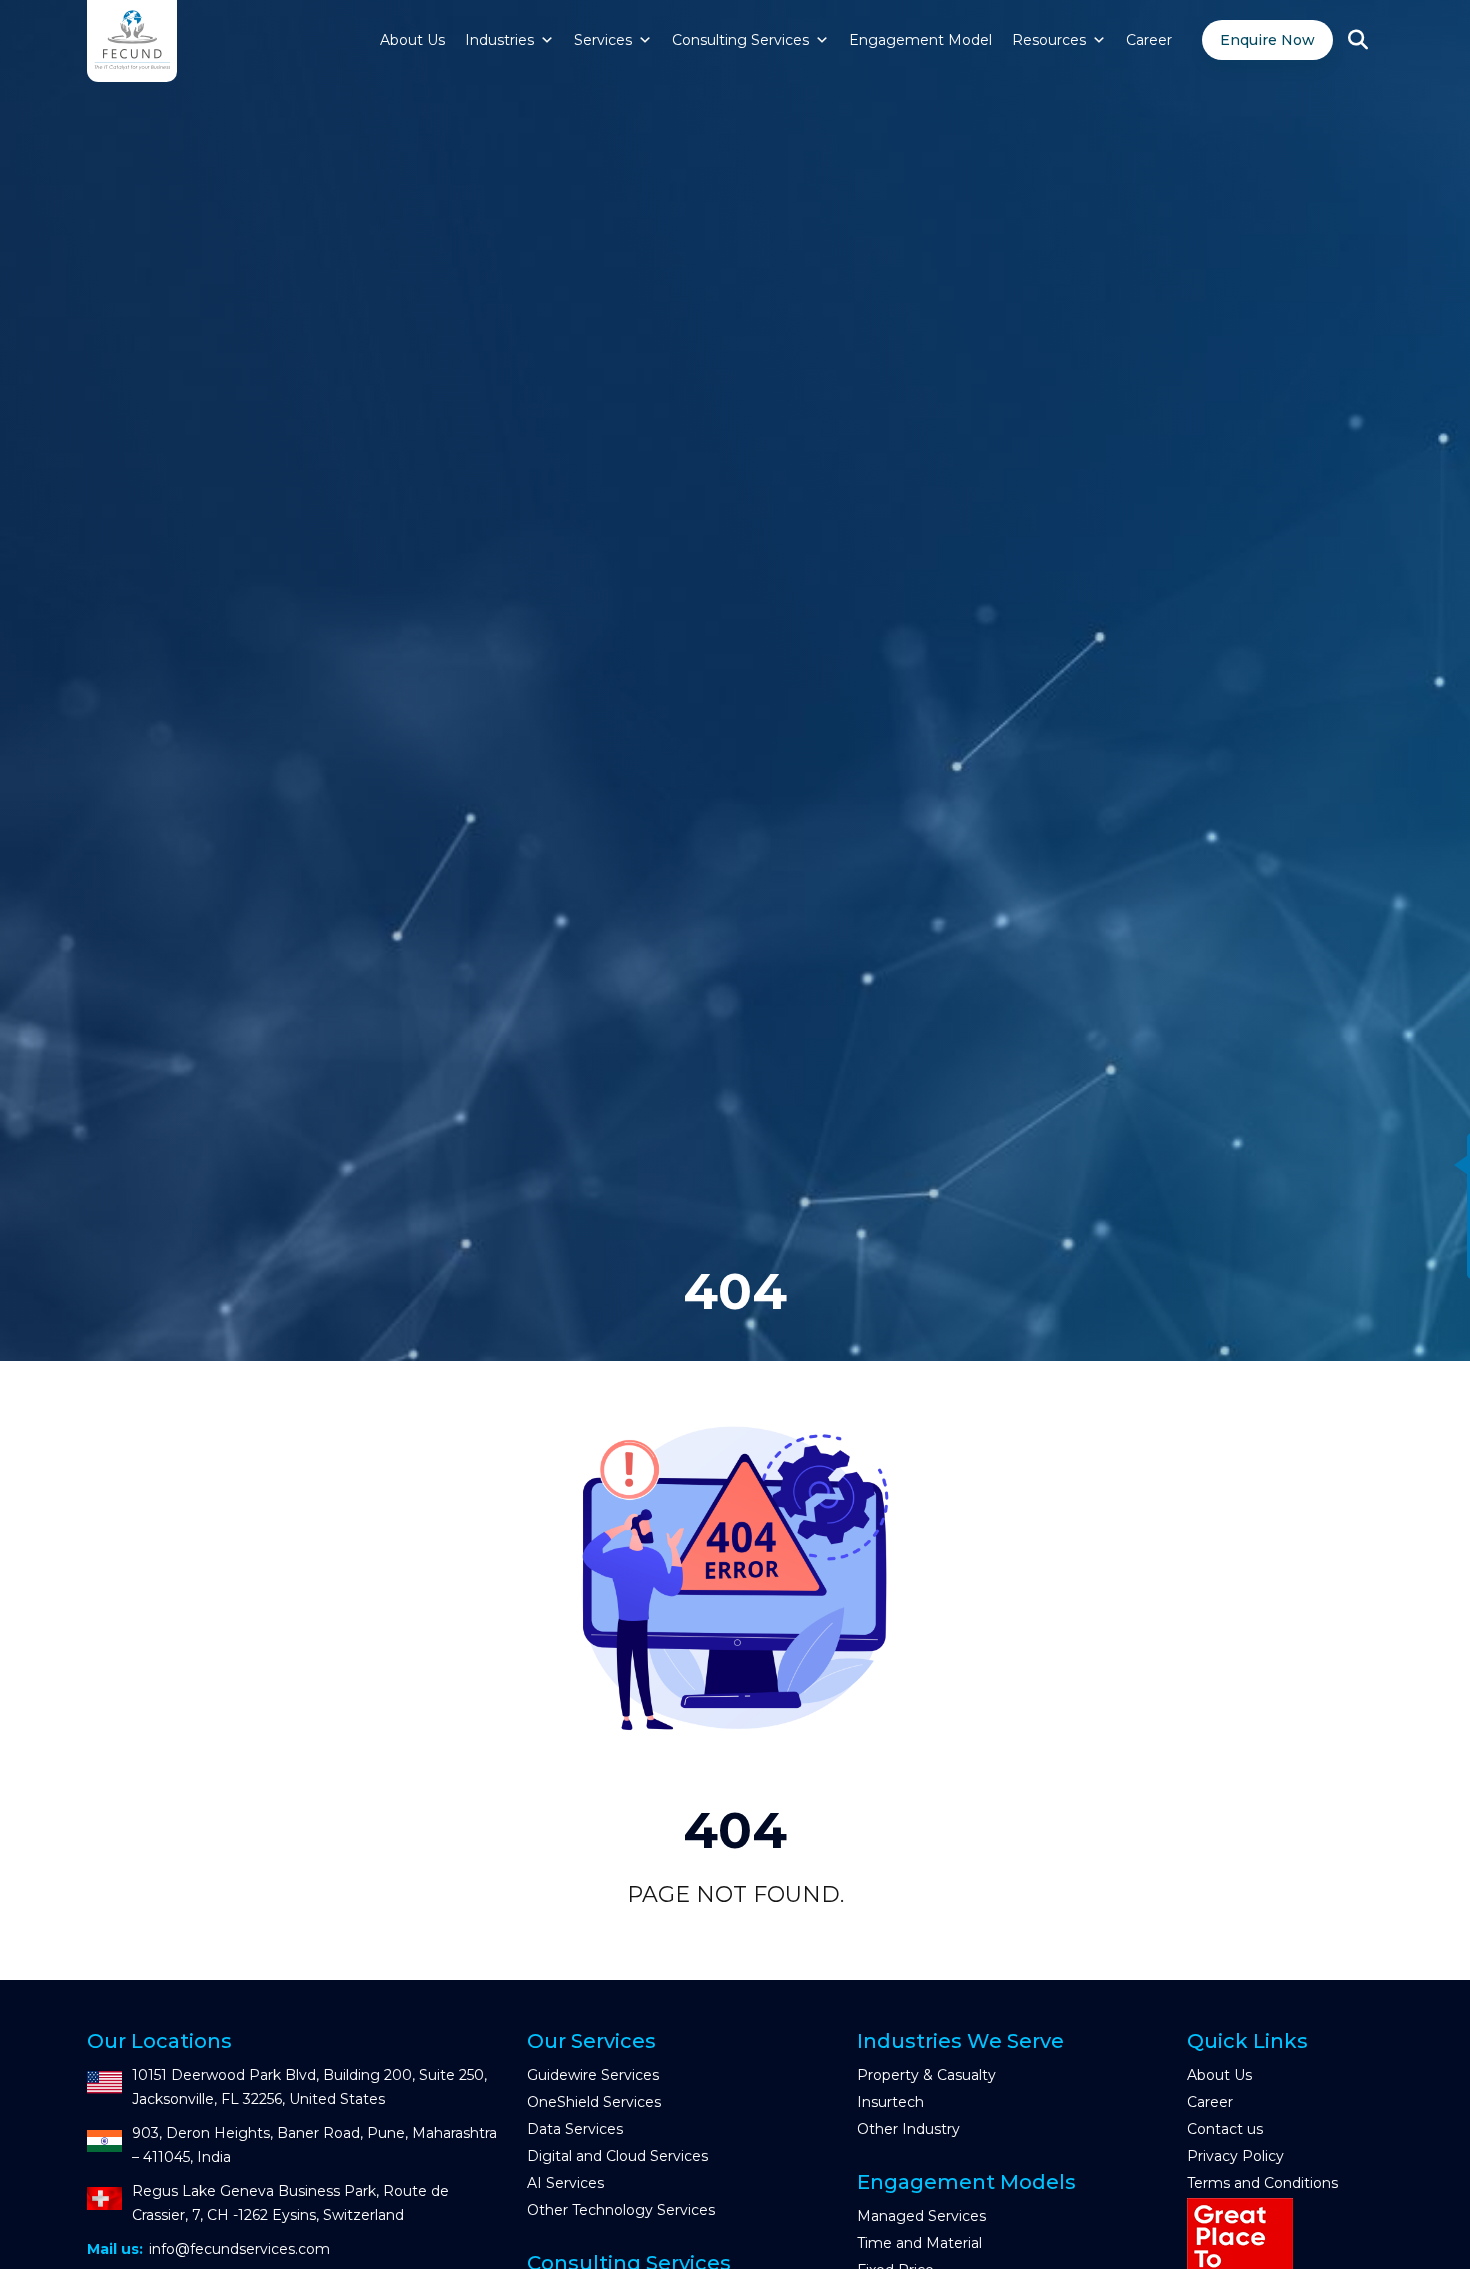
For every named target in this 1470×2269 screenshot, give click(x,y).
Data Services (575, 2129)
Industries (499, 40)
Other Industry (908, 2129)
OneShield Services (594, 2102)
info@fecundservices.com (239, 2249)
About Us (412, 40)
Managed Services (921, 2216)
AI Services (565, 2183)
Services (603, 40)
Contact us (1225, 2129)
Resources (1049, 40)
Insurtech (890, 2102)
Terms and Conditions (1262, 2183)
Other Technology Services (621, 2210)
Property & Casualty (926, 2075)
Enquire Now (1267, 40)
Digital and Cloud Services (617, 2156)
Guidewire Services (593, 2075)
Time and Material (919, 2243)
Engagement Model (920, 40)
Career (1149, 40)
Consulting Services (740, 40)
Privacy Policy (1235, 2156)
